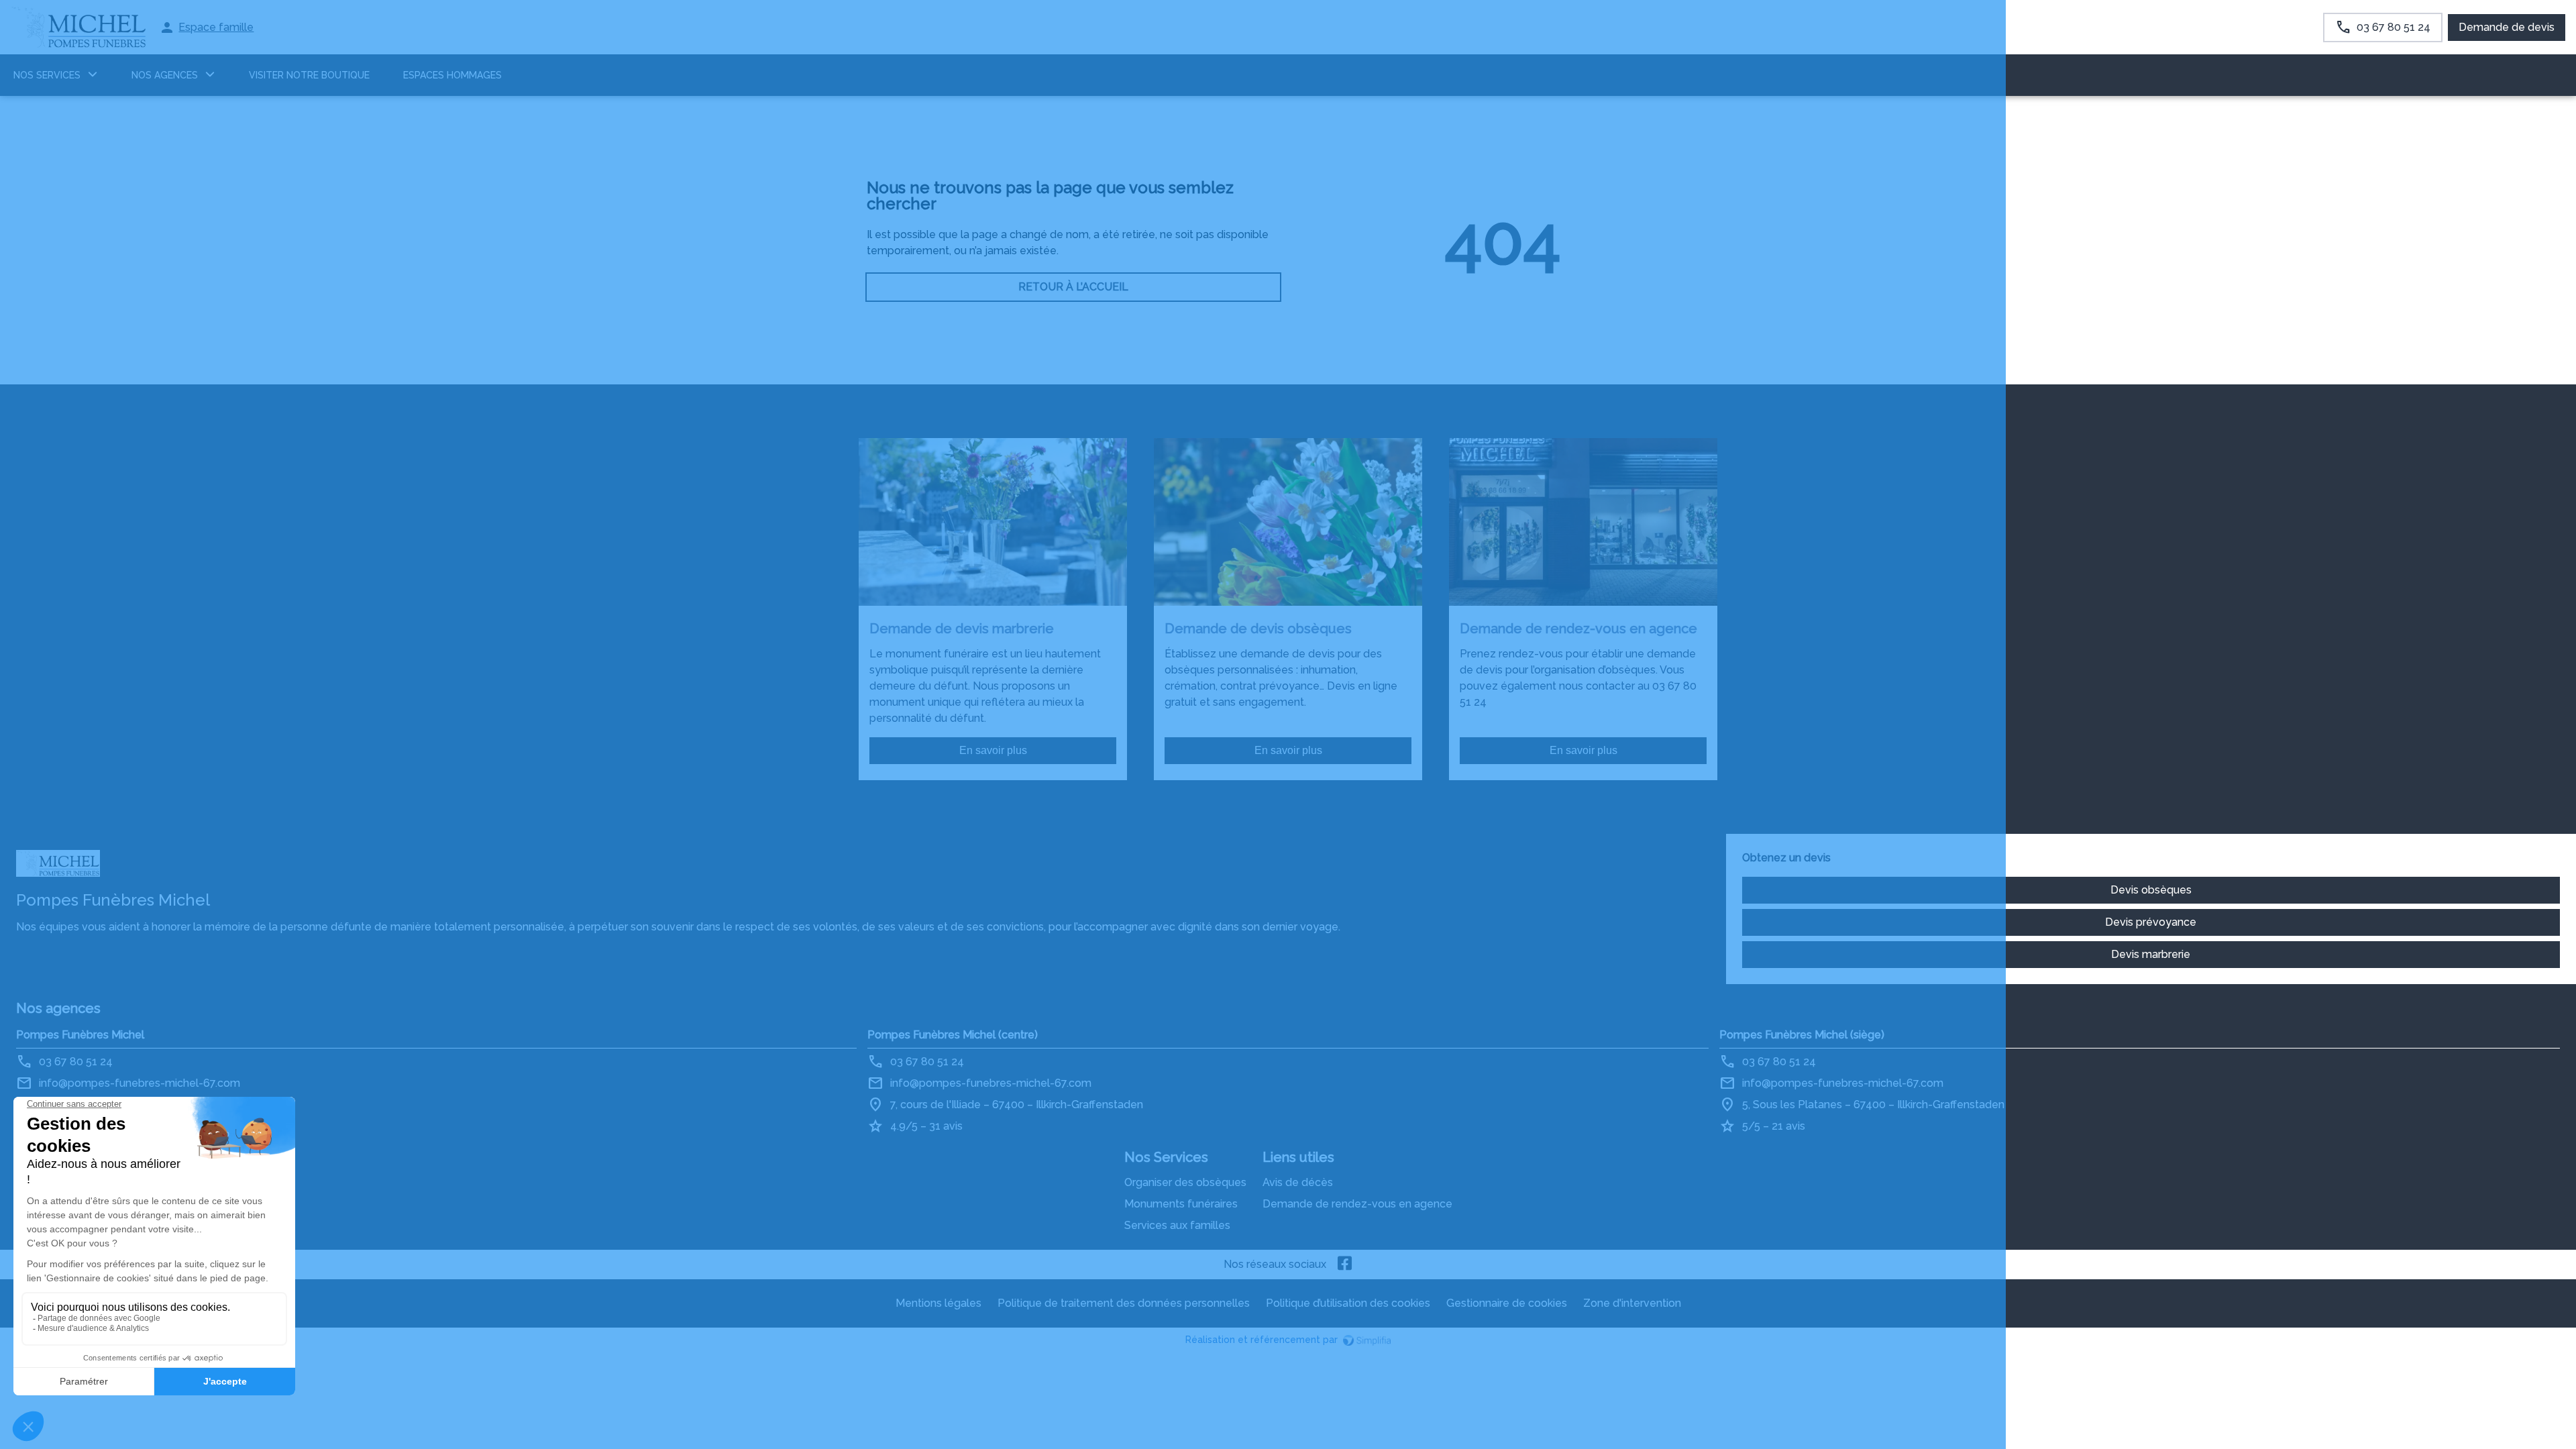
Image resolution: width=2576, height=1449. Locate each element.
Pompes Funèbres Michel (80, 1035)
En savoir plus (993, 750)
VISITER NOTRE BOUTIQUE (309, 75)
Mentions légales (938, 1303)
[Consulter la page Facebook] (1345, 1265)
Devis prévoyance (2151, 922)
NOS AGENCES (165, 75)
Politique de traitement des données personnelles (1124, 1303)
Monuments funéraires (1181, 1204)
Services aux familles (1177, 1225)
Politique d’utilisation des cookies (1348, 1303)
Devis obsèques (2151, 890)
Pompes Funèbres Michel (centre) (953, 1035)
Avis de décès (1298, 1182)
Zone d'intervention (1632, 1303)
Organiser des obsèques (1185, 1182)
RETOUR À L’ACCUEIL (1073, 287)
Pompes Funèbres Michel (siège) (1802, 1035)
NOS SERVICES (47, 75)
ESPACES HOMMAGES (452, 75)
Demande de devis (2507, 27)
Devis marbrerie (2151, 954)
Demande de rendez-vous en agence (1357, 1204)
